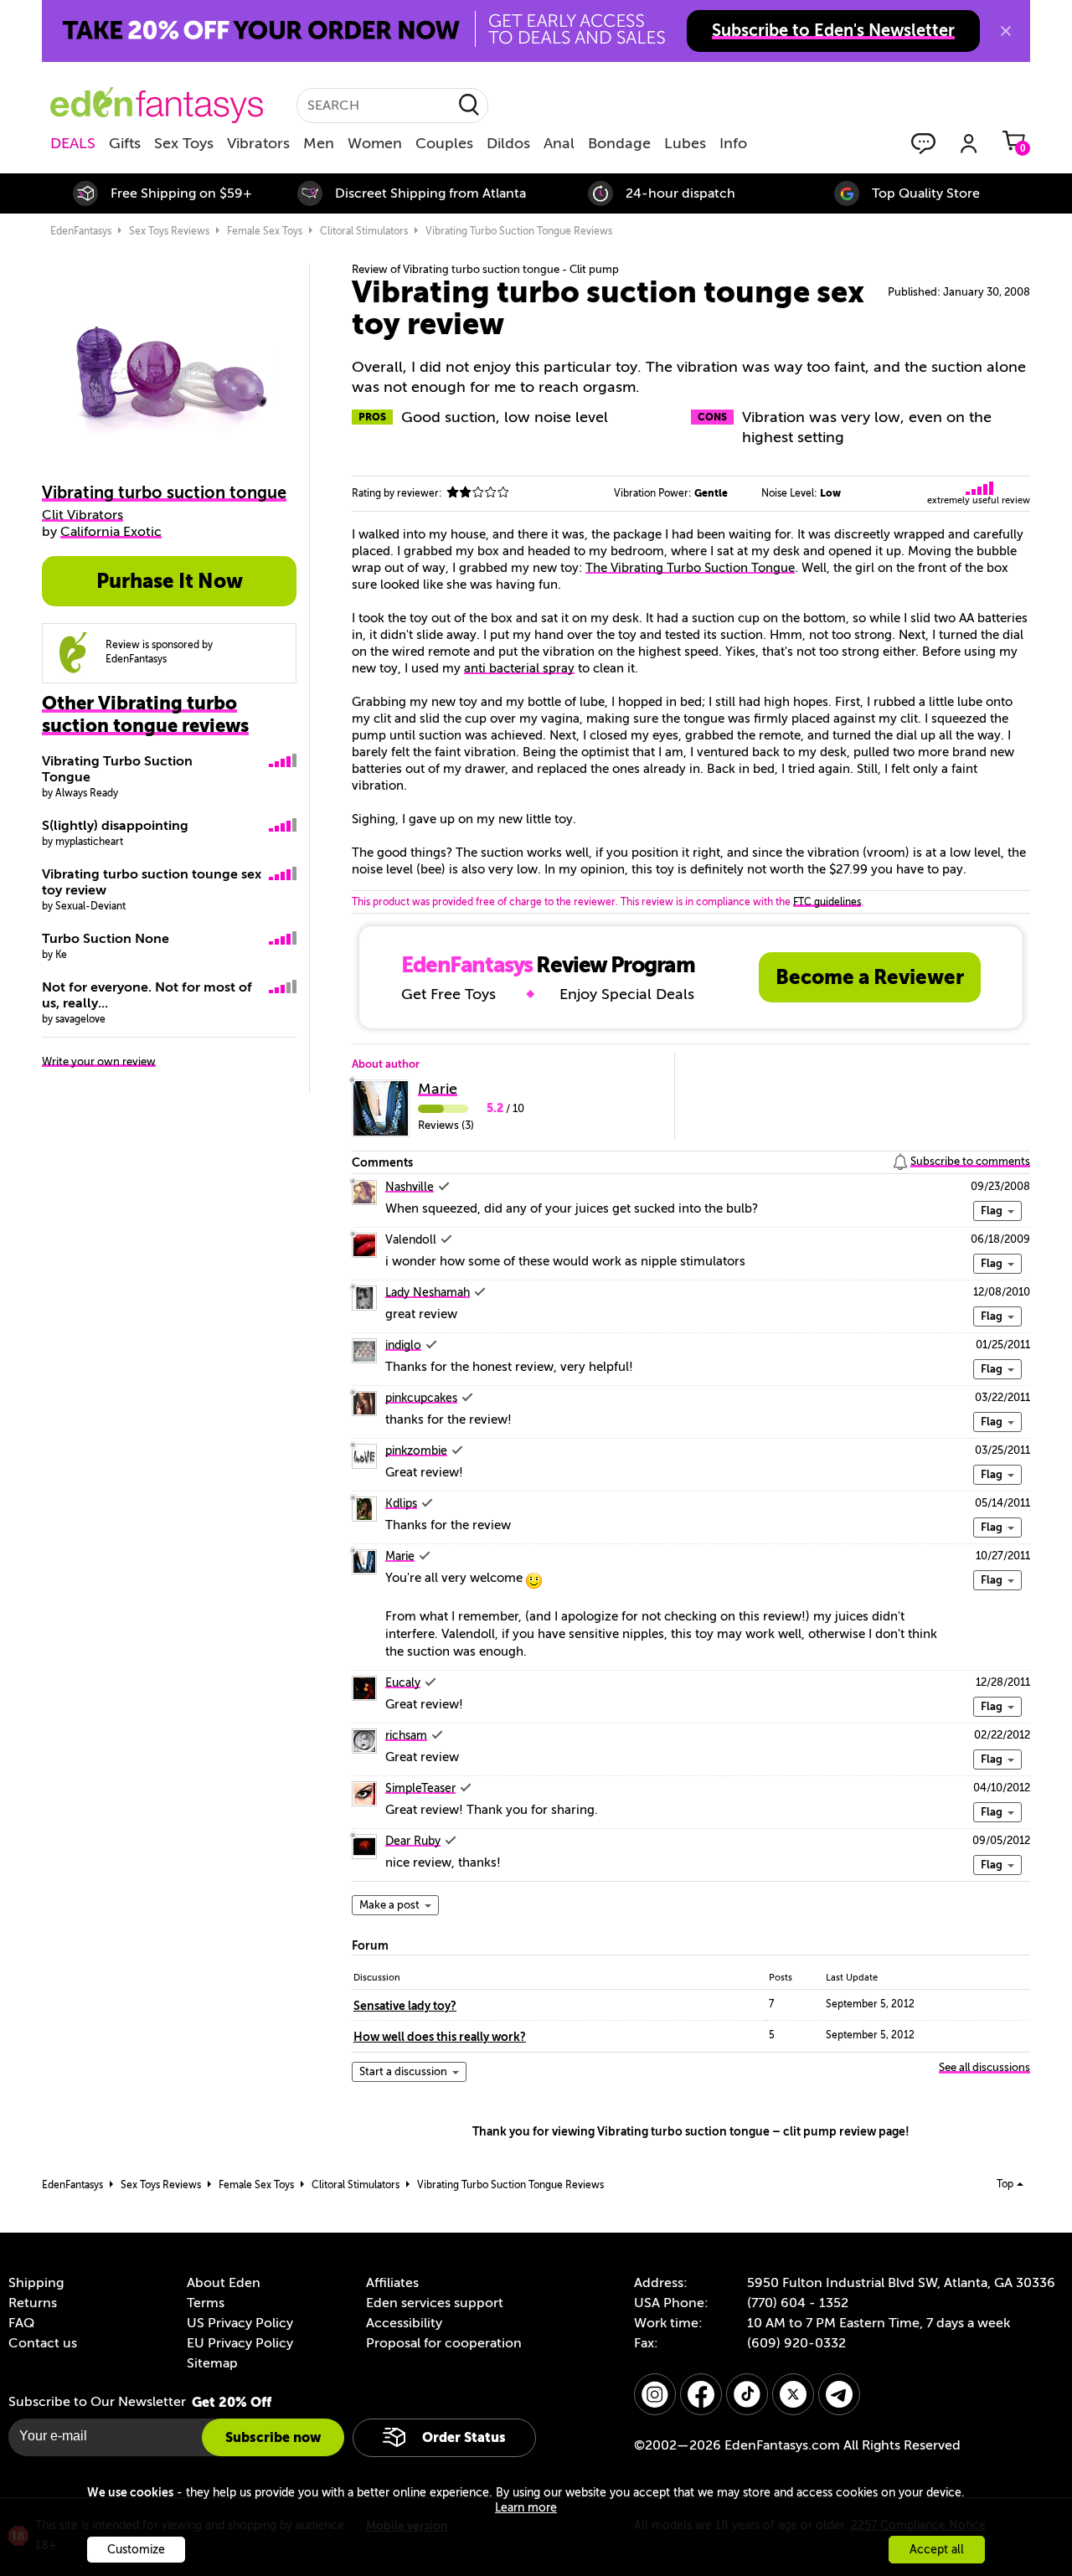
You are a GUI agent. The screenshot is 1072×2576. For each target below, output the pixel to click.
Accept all (937, 2550)
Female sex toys (265, 231)
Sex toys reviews (169, 231)
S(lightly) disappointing (115, 826)
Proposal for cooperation (444, 2343)
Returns (33, 2303)
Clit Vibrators (82, 515)
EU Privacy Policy (240, 2343)
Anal (559, 143)
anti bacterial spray (519, 668)
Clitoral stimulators (364, 231)
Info (733, 143)
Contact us (43, 2343)
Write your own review (99, 1061)
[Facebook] (701, 2394)
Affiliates (392, 2283)
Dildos (508, 143)
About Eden (224, 2283)
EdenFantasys (81, 231)
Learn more (526, 2508)
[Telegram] (839, 2394)
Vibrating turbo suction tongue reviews (519, 231)
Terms (206, 2303)
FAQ (21, 2323)
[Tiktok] (747, 2394)
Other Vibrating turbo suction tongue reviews (145, 714)
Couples (444, 143)
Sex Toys (184, 143)
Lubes (685, 143)
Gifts (125, 143)
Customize (136, 2550)
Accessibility (404, 2323)
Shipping (36, 2283)
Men (319, 143)
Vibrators (258, 143)
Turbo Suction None (106, 939)
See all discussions (984, 2067)
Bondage (619, 143)
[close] (1006, 31)
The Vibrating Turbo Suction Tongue (690, 568)
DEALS (73, 143)
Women (375, 143)
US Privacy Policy (240, 2323)
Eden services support (435, 2303)
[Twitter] (793, 2394)
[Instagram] (655, 2394)
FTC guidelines (827, 902)
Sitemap (212, 2363)
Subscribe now (273, 2437)
